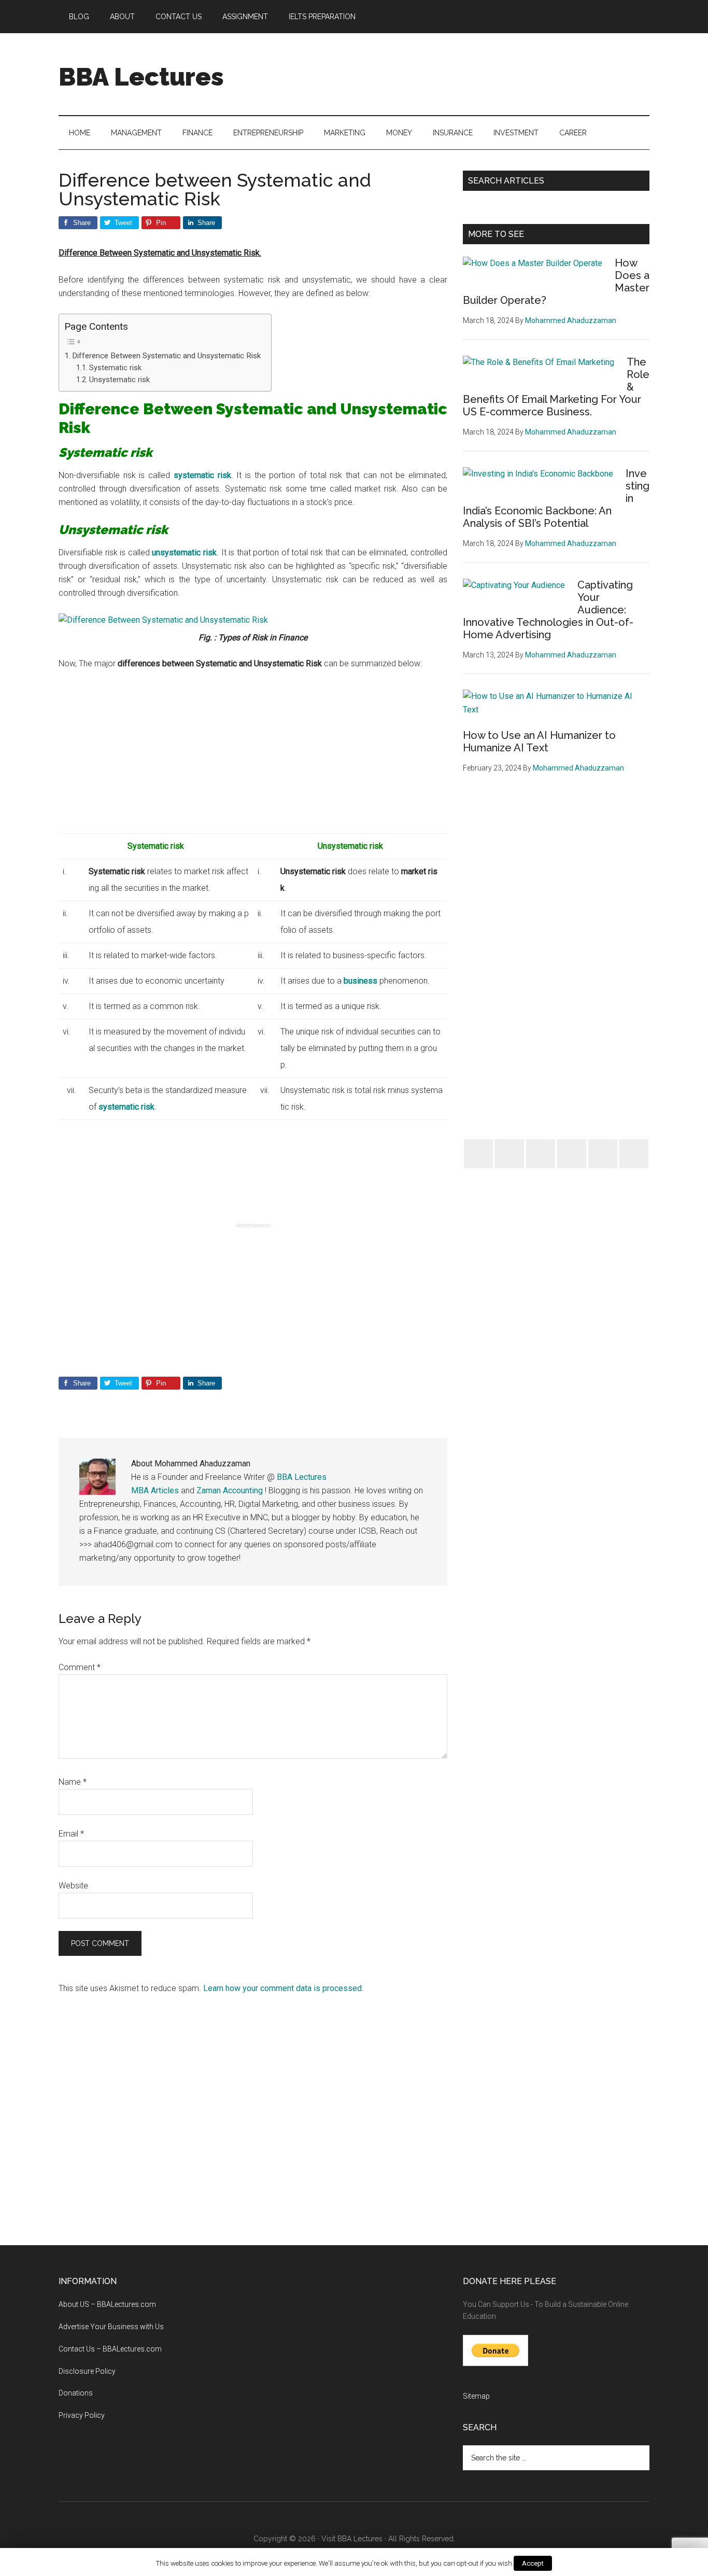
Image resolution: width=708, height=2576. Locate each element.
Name (73, 1782)
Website (73, 1886)
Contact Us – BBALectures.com (110, 2349)
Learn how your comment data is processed (282, 1988)
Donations (76, 2393)
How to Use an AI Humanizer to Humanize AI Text (539, 741)
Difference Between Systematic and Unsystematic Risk (166, 356)
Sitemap (476, 2396)
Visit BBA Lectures (352, 2539)
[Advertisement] (461, 72)
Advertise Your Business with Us (111, 2327)
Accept (533, 2563)
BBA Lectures (141, 77)
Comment (80, 1667)
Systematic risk (115, 368)
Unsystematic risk (119, 380)
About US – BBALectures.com (107, 2304)
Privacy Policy (82, 2415)
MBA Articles (155, 1490)
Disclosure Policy (87, 2371)
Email (71, 1834)
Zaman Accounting (230, 1490)
